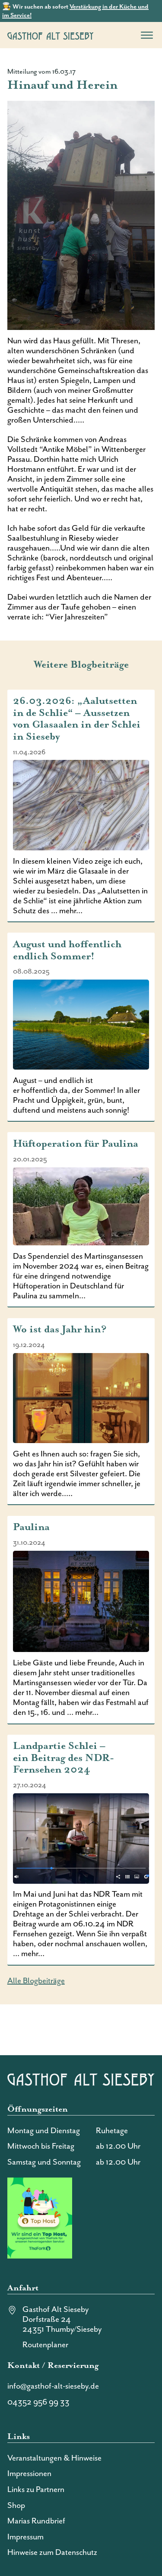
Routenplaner (45, 2345)
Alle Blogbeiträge (36, 1981)
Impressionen (29, 2474)
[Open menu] (147, 35)
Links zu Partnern (36, 2490)
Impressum (25, 2537)
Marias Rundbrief (36, 2521)
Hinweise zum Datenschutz (52, 2553)
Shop (16, 2506)
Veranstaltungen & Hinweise (54, 2458)
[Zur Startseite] (51, 35)
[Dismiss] (158, 4)
